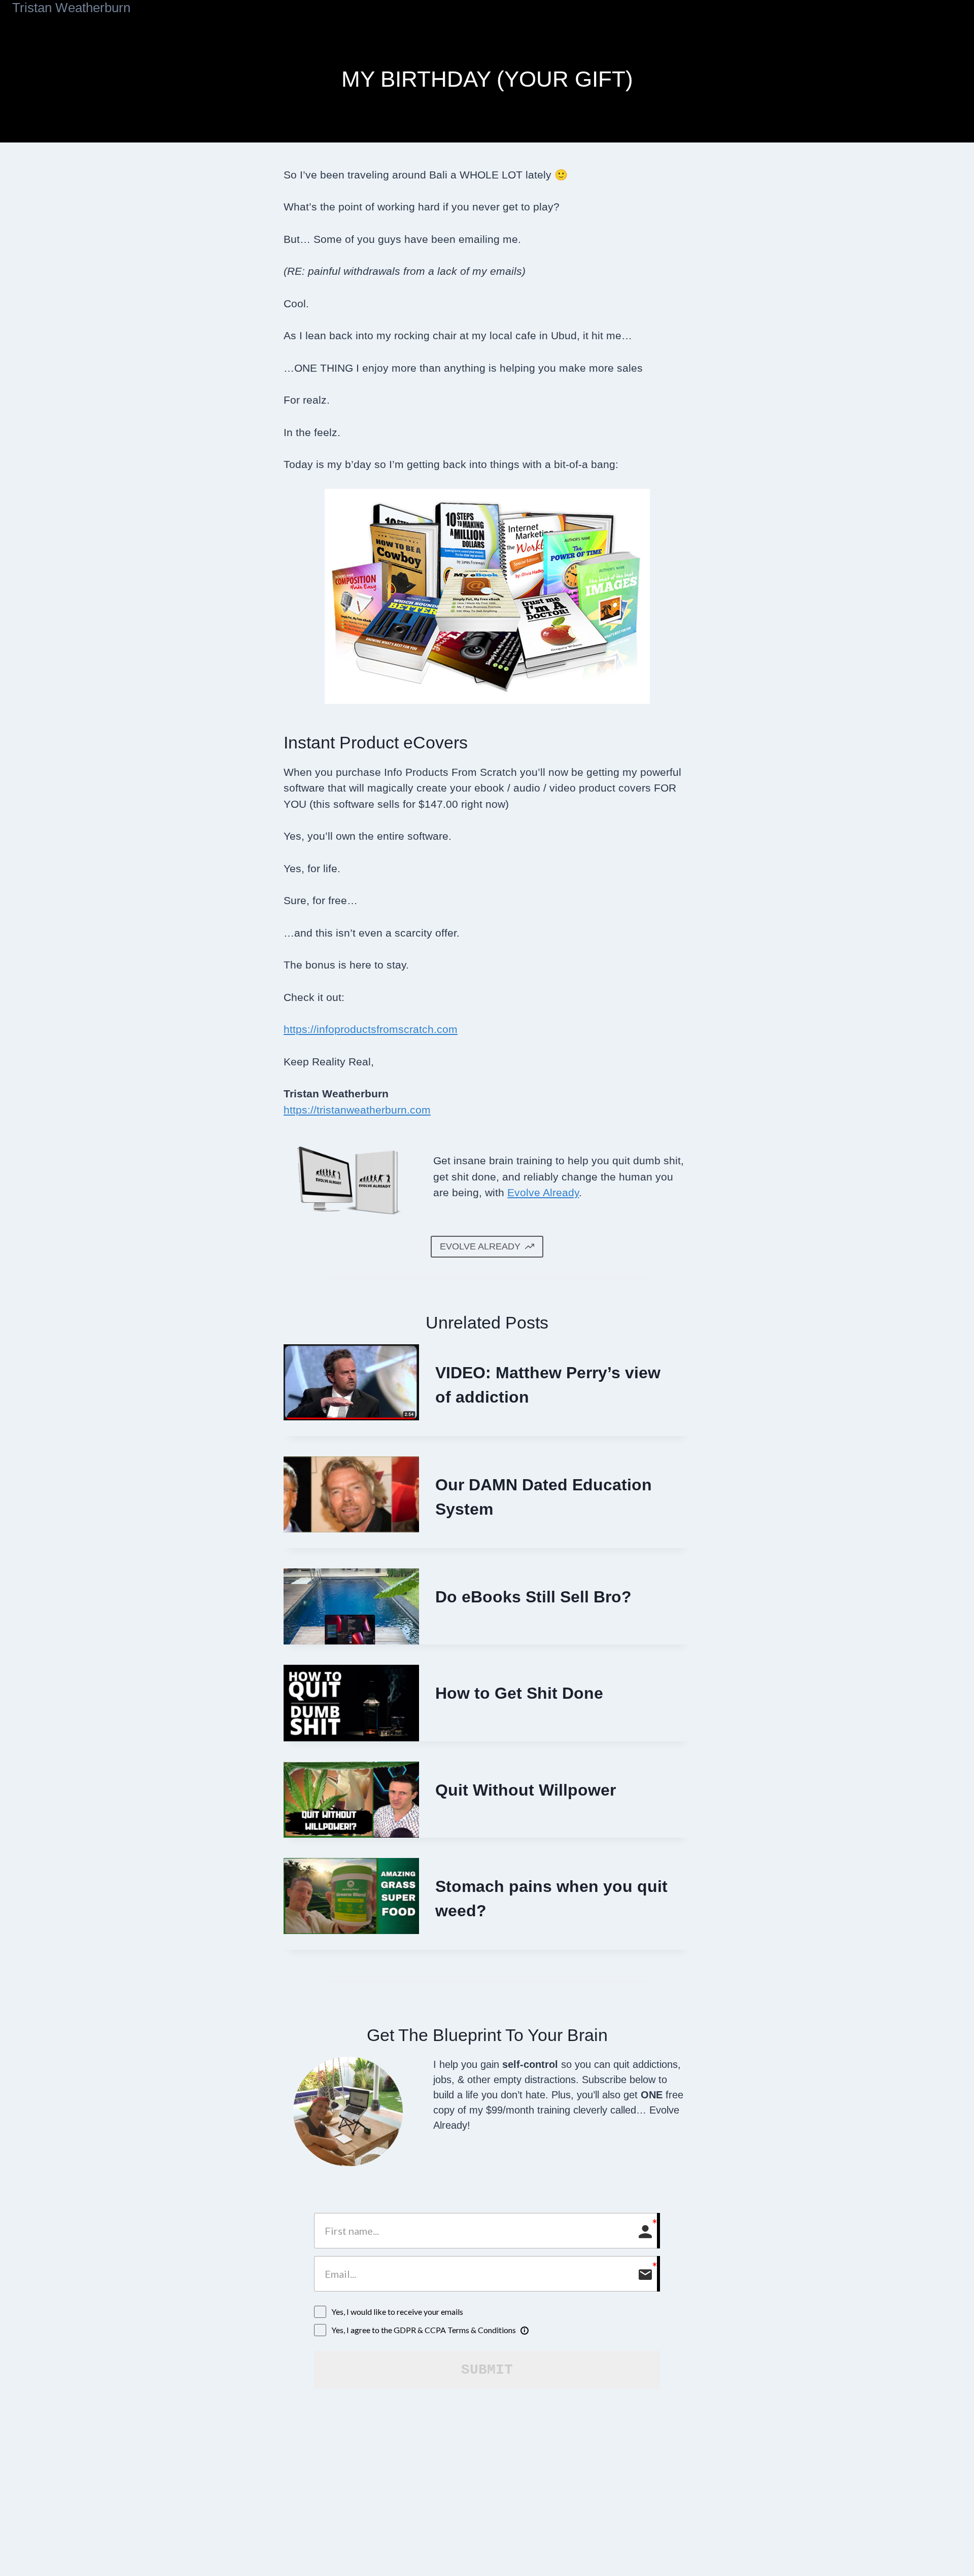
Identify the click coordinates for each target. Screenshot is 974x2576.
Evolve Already (543, 1192)
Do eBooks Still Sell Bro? (533, 1597)
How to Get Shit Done (519, 1693)
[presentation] (351, 1382)
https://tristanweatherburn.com (357, 1110)
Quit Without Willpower (526, 1790)
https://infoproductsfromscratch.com (371, 1029)
